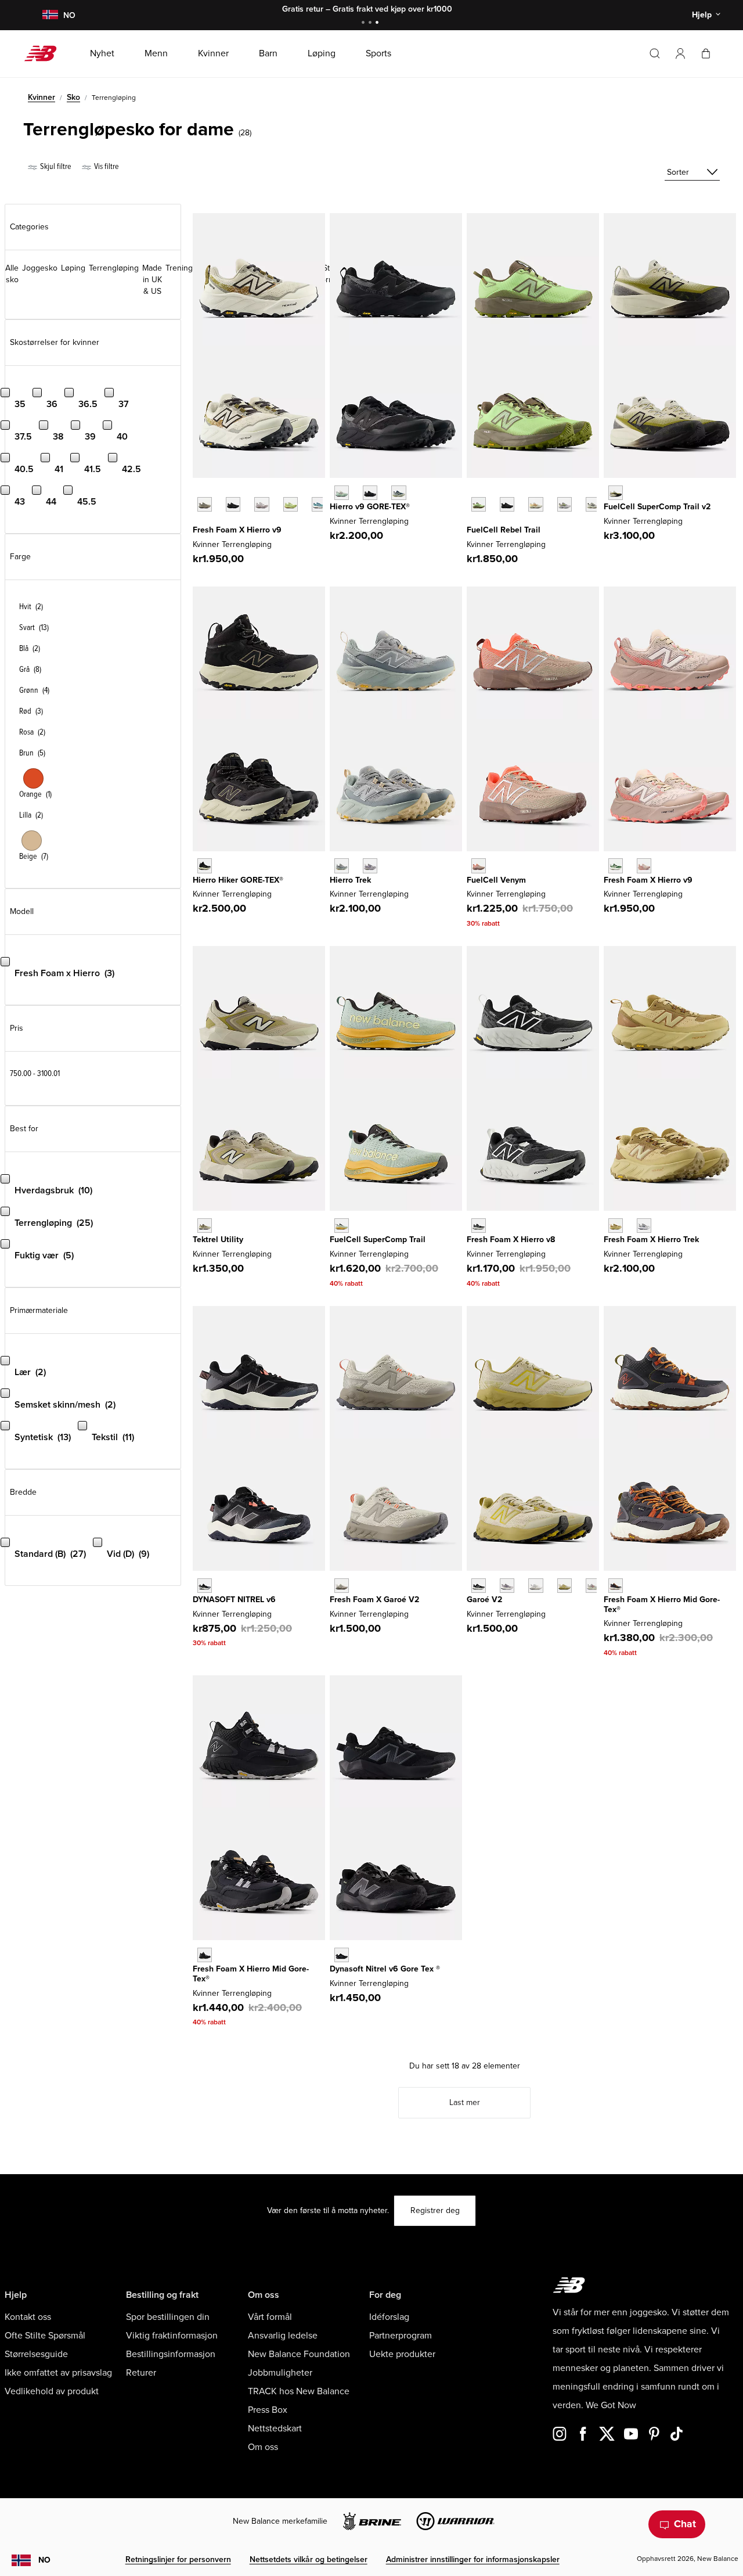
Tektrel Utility (218, 1240)
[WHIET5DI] (644, 1226)
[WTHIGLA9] (342, 493)
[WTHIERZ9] (233, 504)
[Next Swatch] (199, 522)
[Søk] (655, 53)
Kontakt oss (28, 2317)
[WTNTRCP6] (205, 1586)
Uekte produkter (402, 2354)
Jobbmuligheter (280, 2373)
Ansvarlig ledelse (283, 2336)
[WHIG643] (398, 493)
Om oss (263, 2447)
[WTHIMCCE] (616, 1586)
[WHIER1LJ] (291, 504)
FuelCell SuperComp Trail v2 (657, 507)
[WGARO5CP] (535, 1586)
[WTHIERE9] (616, 866)
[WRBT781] (593, 504)
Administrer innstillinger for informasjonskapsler (473, 2559)
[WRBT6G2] (535, 504)
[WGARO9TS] (507, 1586)
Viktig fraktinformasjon (172, 2336)
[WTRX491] (616, 493)
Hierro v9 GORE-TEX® (370, 507)
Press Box (268, 2410)
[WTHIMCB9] (205, 866)
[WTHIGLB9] (370, 493)
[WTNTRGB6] (342, 1955)
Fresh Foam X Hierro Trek (651, 1240)
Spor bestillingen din (168, 2317)
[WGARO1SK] (565, 1586)
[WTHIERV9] (644, 866)
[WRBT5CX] (507, 504)
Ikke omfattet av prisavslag (58, 2373)
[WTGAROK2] (479, 1586)
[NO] (50, 15)
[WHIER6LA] (319, 504)
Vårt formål (270, 2317)
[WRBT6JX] (479, 504)
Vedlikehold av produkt (52, 2391)
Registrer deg (435, 2210)
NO (44, 2560)
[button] (680, 53)
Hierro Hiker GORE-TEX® (238, 880)
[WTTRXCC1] (342, 1226)
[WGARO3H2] (593, 1586)
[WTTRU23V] (205, 1226)
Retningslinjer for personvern (178, 2559)
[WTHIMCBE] (205, 1955)
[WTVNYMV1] (479, 866)
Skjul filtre (55, 166)
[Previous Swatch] (199, 491)
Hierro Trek (350, 880)
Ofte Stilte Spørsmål (45, 2336)
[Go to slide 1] (365, 24)
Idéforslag (389, 2317)
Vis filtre (106, 166)
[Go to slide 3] (378, 24)
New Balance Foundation (299, 2354)
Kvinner (42, 97)
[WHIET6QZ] (342, 866)
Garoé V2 (484, 1600)
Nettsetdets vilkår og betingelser (309, 2559)
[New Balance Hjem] (45, 53)
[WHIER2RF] (262, 504)
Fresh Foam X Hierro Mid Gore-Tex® (662, 1604)
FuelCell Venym (496, 880)
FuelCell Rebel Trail (504, 530)
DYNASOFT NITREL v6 (234, 1600)
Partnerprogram (401, 2336)
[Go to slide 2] (371, 24)
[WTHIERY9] (205, 504)
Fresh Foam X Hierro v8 (511, 1240)
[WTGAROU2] (342, 1586)
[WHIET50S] (616, 1226)
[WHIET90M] (370, 866)
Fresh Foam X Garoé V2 (374, 1600)
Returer (141, 2373)
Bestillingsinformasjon (171, 2354)
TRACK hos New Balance (299, 2391)
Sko (73, 97)
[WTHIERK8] (479, 1226)
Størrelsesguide (36, 2354)
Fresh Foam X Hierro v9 (237, 530)
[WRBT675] (565, 504)
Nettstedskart (275, 2429)
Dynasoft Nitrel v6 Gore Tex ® (385, 1969)
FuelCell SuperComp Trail (378, 1240)
